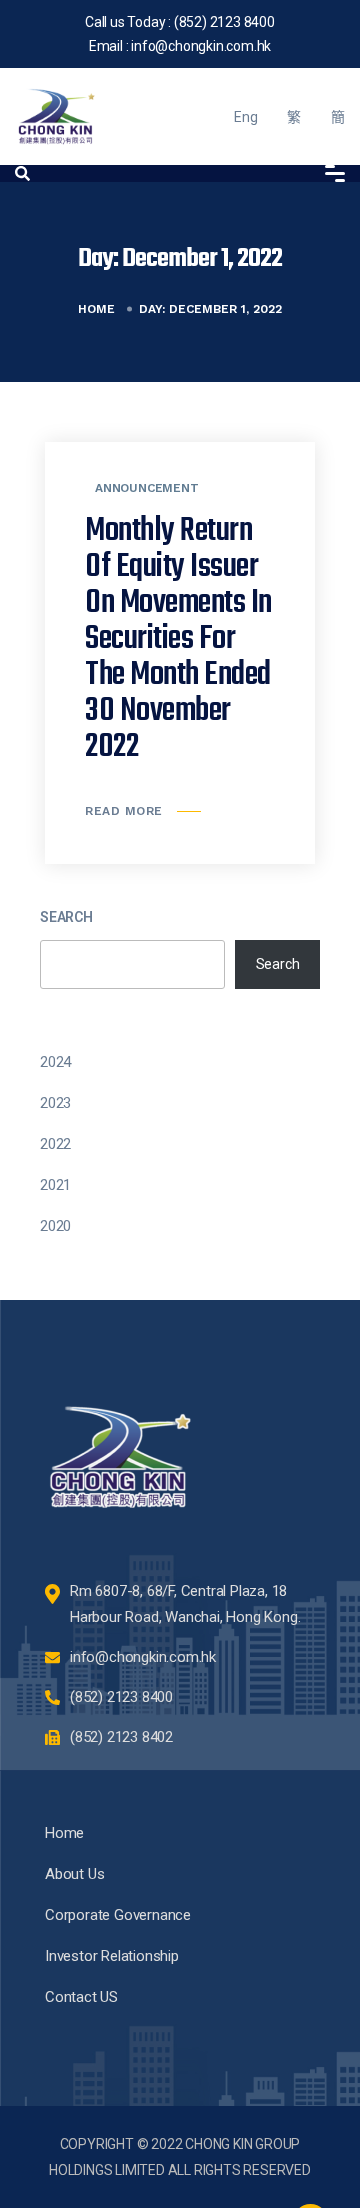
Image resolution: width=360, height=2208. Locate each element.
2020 (55, 1226)
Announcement (147, 488)
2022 (55, 1144)
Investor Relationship (112, 1956)
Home (96, 309)
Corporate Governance (118, 1915)
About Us (74, 1874)
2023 (55, 1103)
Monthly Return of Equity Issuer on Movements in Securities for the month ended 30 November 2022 (178, 639)
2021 (55, 1185)
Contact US (81, 1997)
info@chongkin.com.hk (201, 46)
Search (66, 917)
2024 (55, 1062)
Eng (245, 117)
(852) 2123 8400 (224, 22)
